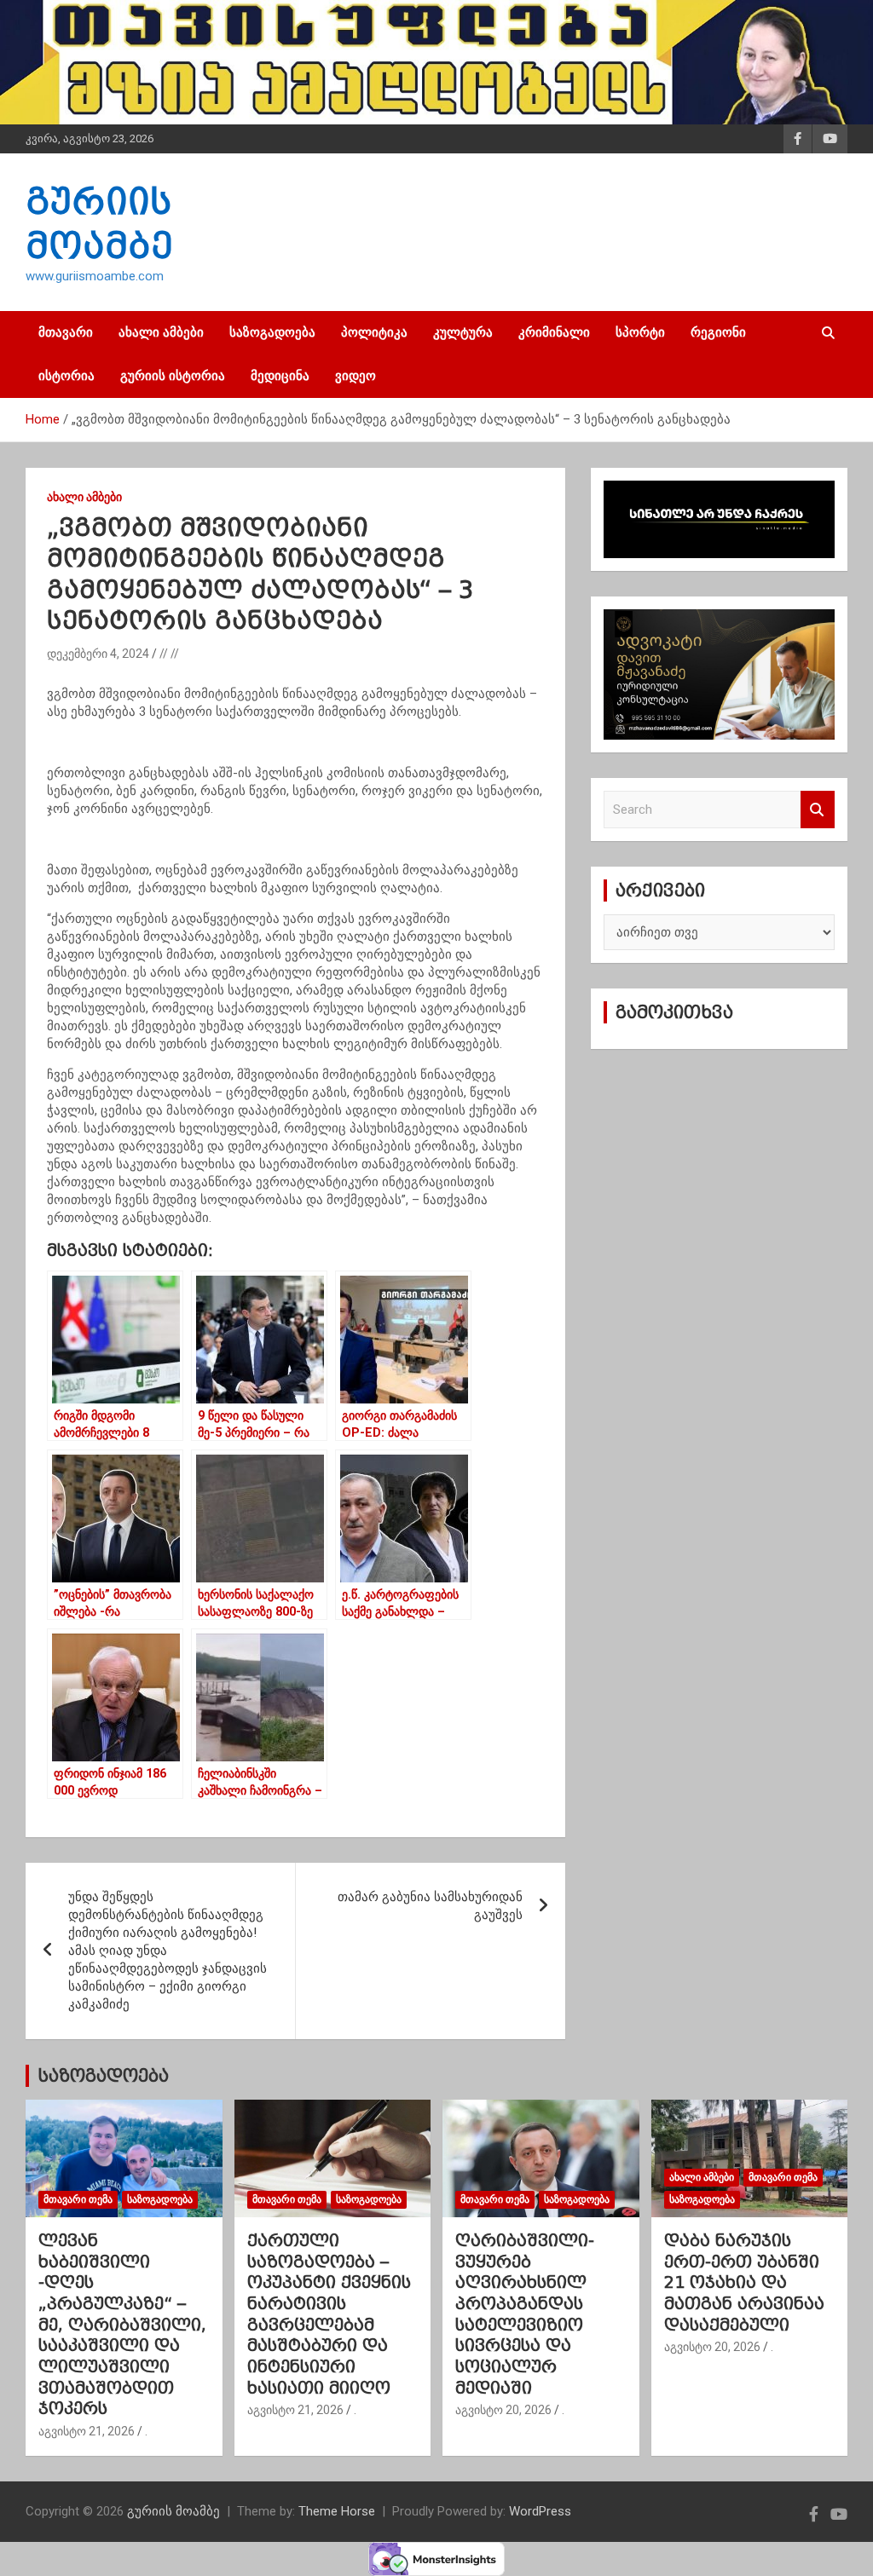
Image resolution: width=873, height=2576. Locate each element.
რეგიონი (718, 332)
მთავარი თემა (78, 2199)
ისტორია (66, 376)
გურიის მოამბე (173, 2511)
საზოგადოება (272, 332)
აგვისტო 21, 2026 (87, 2431)
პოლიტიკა (374, 332)
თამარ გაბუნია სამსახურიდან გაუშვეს (430, 1906)
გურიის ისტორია (173, 376)
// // (169, 654)
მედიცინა (280, 376)
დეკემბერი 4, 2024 (98, 654)
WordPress (540, 2511)
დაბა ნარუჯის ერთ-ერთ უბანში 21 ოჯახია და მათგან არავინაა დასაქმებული (744, 2282)
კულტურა (463, 332)
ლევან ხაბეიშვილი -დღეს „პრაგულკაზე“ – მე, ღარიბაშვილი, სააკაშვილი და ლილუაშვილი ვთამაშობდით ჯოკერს (122, 2325)
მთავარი (66, 332)
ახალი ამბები (161, 332)
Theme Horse (337, 2511)
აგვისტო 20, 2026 (503, 2410)
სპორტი (640, 332)
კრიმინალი (554, 332)
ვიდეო (356, 376)
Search (818, 810)
